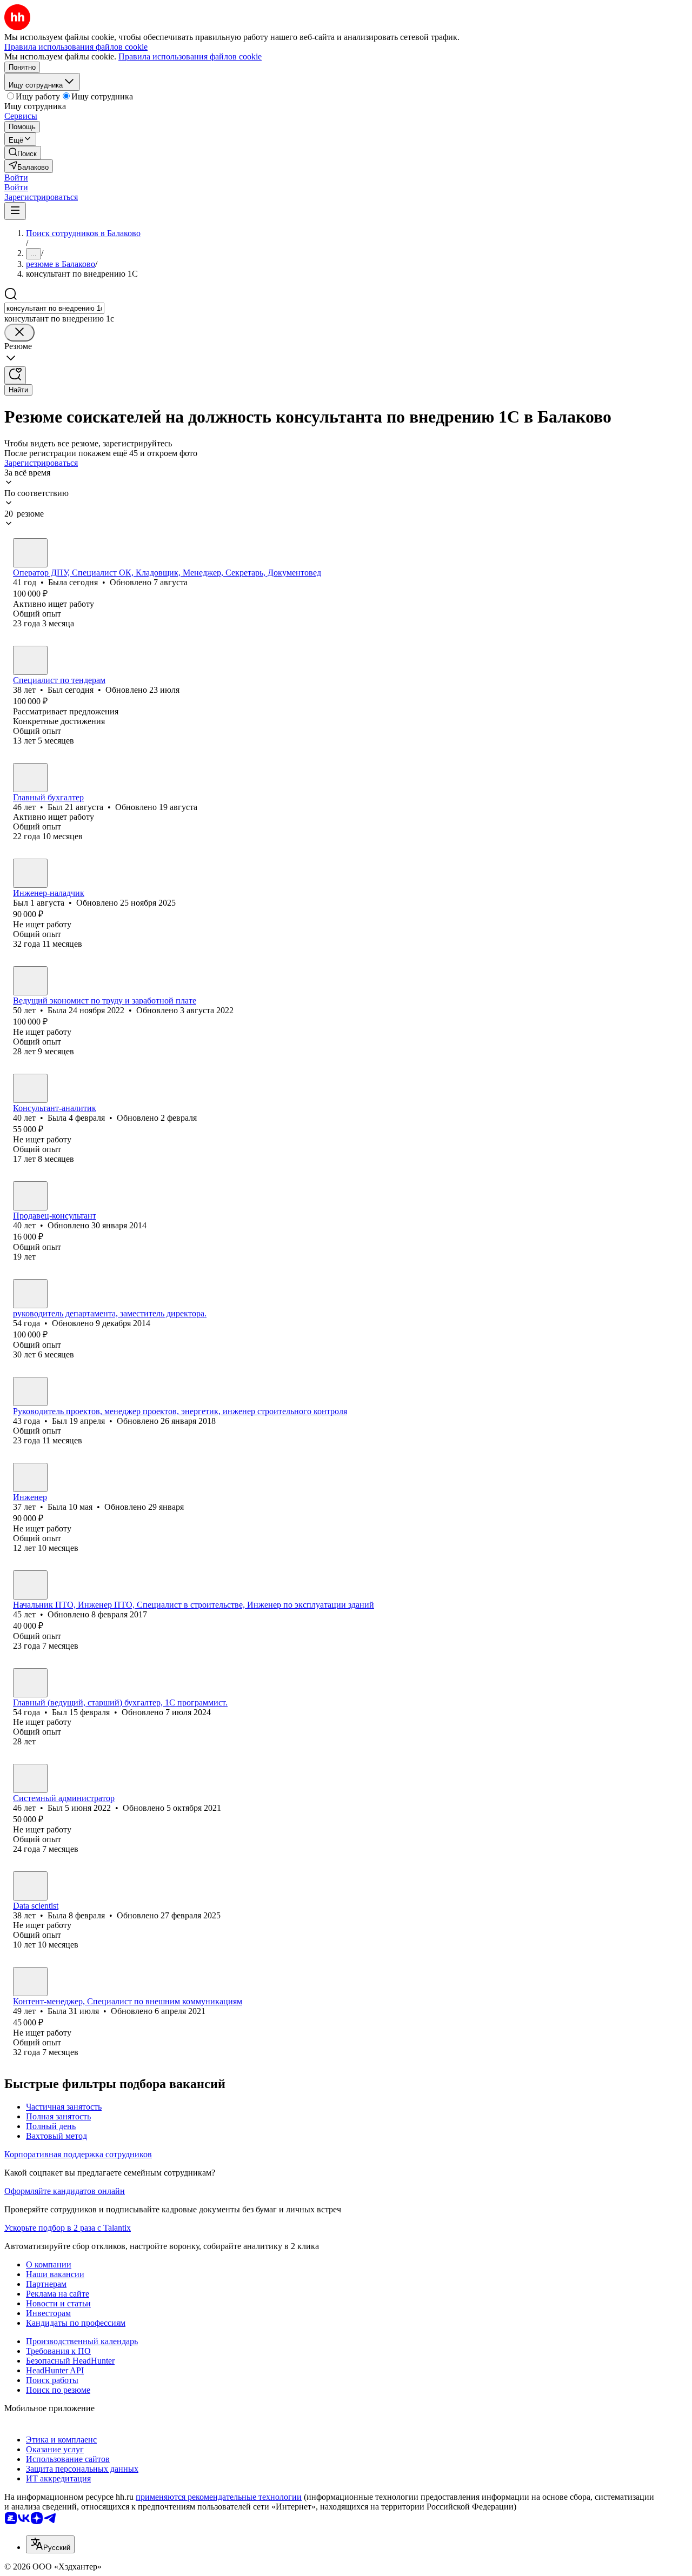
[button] (16, 178)
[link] (23, 153)
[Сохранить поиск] (15, 375)
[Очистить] (19, 333)
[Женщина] (30, 553)
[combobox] (54, 308)
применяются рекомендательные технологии (219, 2497)
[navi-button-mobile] (15, 211)
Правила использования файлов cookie (190, 56)
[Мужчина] (30, 660)
